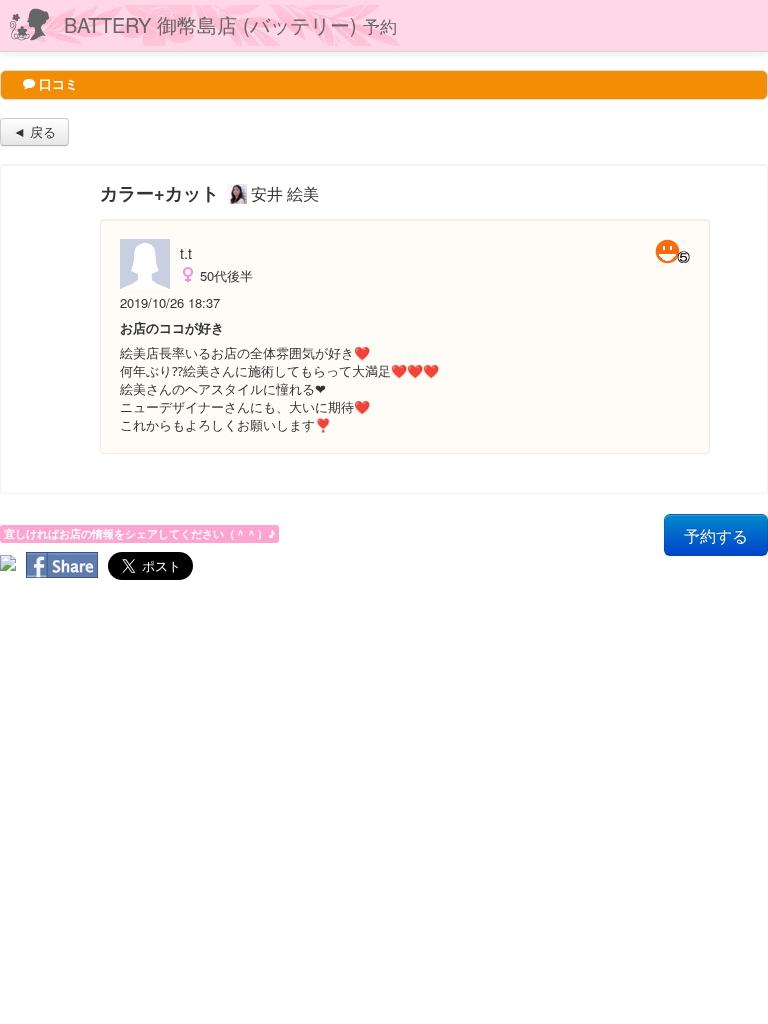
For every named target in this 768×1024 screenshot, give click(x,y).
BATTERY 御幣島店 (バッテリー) (230, 24)
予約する (716, 535)
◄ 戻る (34, 131)
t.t (186, 253)
